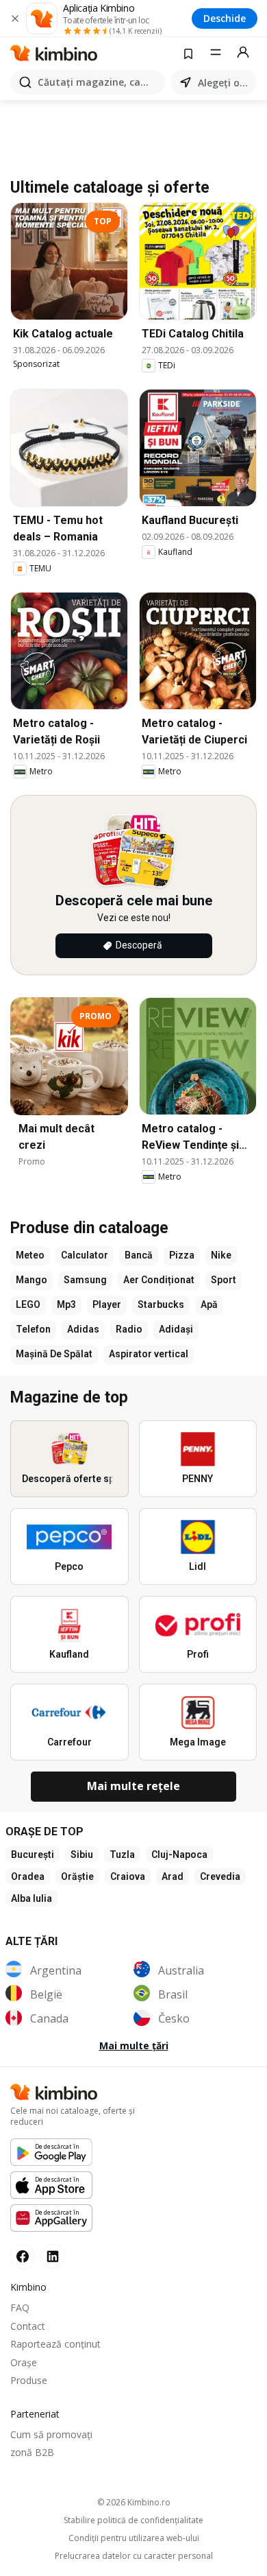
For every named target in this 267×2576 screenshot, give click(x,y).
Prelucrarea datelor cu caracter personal (134, 2556)
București (33, 1855)
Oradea (28, 1876)
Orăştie (77, 1876)
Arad (173, 1876)
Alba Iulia (31, 1898)
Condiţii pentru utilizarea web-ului (134, 2538)
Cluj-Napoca (179, 1855)
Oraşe (24, 2362)
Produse (29, 2380)
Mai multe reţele (133, 1786)
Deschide (225, 18)
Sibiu (82, 1855)
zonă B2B (32, 2452)
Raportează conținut (55, 2344)
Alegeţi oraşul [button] (225, 83)
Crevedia (220, 1876)
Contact (28, 2326)
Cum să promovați (51, 2434)
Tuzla (122, 1855)
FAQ (20, 2307)
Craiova (128, 1876)
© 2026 (134, 2502)
